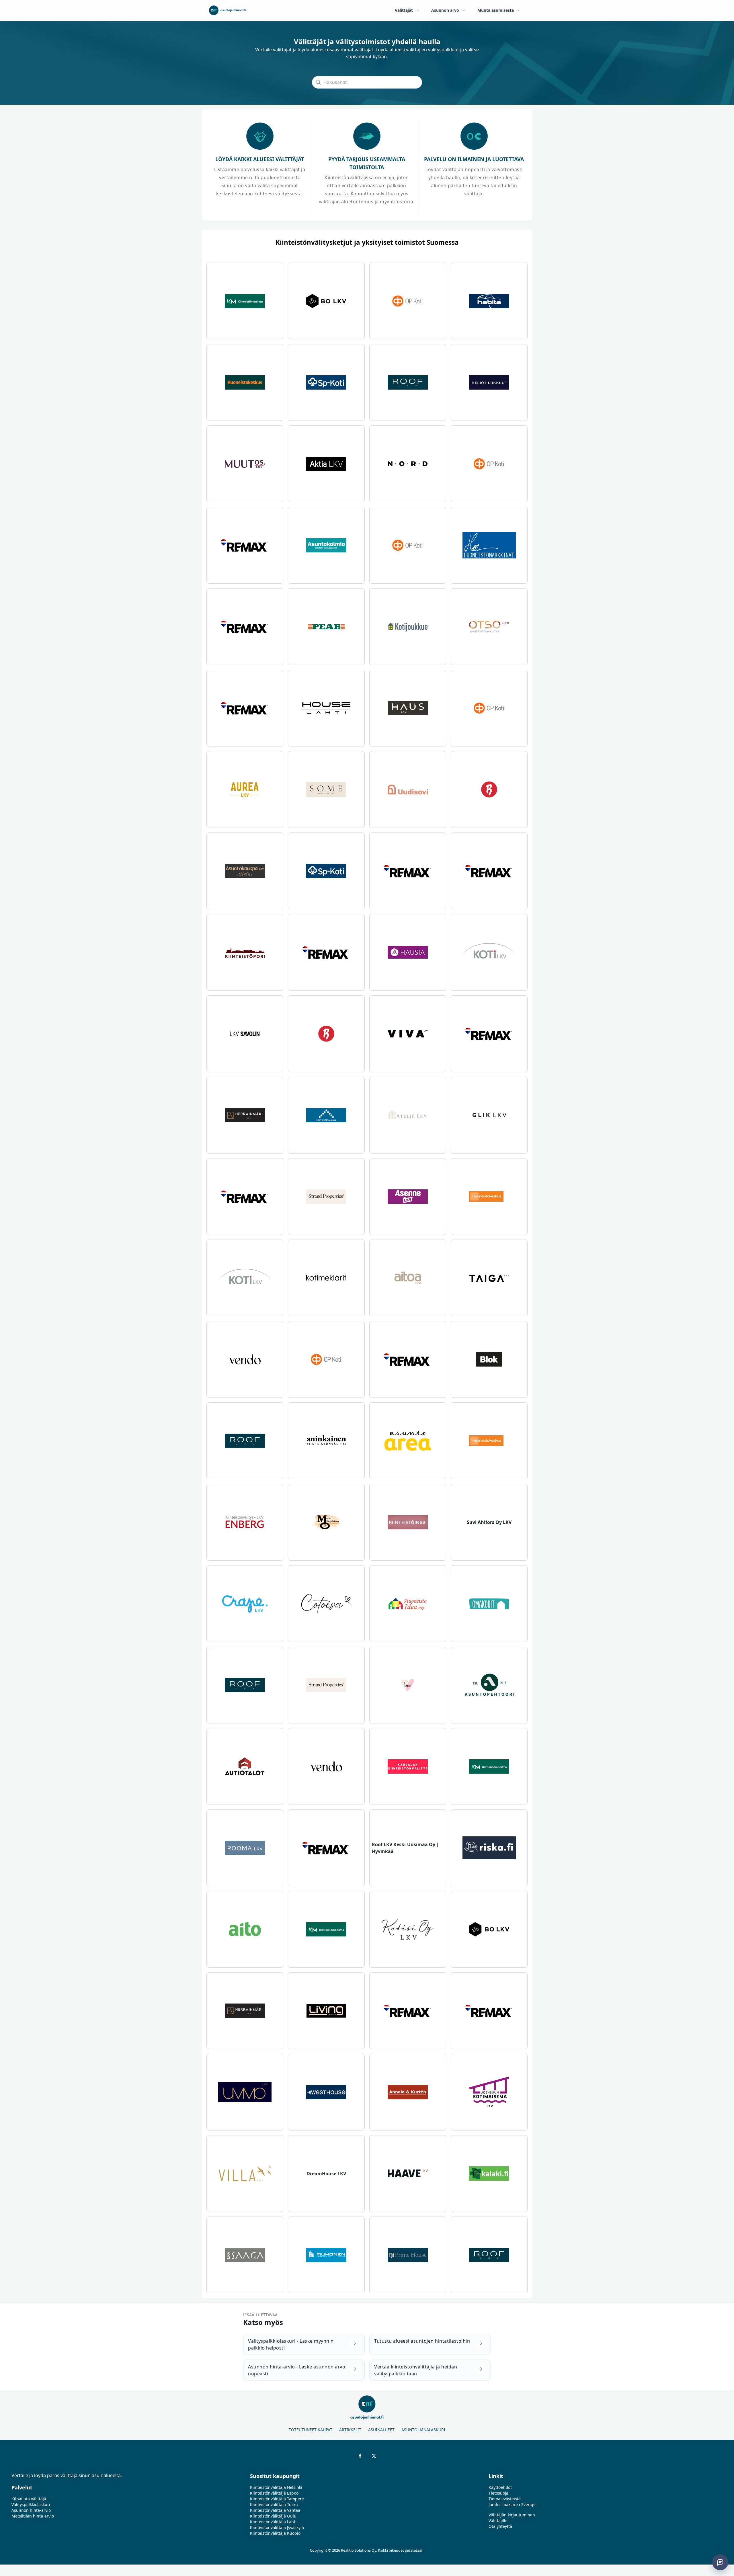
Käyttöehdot (500, 2487)
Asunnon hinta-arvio (31, 2510)
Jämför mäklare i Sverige (512, 2504)
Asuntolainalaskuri (423, 2430)
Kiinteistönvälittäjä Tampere (277, 2499)
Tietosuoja (498, 2493)
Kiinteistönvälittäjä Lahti (273, 2522)
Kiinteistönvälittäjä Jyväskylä (277, 2527)
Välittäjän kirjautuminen (512, 2515)
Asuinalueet (381, 2430)
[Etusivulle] (228, 10)
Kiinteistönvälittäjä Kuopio (275, 2533)
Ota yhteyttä (500, 2526)
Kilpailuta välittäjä (29, 2499)
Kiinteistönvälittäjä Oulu (273, 2516)
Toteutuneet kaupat (311, 2430)
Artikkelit (350, 2430)
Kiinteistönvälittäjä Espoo (274, 2493)
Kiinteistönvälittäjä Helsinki (276, 2487)
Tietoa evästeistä (505, 2499)
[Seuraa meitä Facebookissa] (360, 2456)
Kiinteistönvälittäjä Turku (274, 2504)
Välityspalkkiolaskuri (31, 2504)
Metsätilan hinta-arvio (33, 2516)
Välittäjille (498, 2521)
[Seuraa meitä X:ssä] (374, 2456)
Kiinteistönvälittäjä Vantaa (275, 2510)
